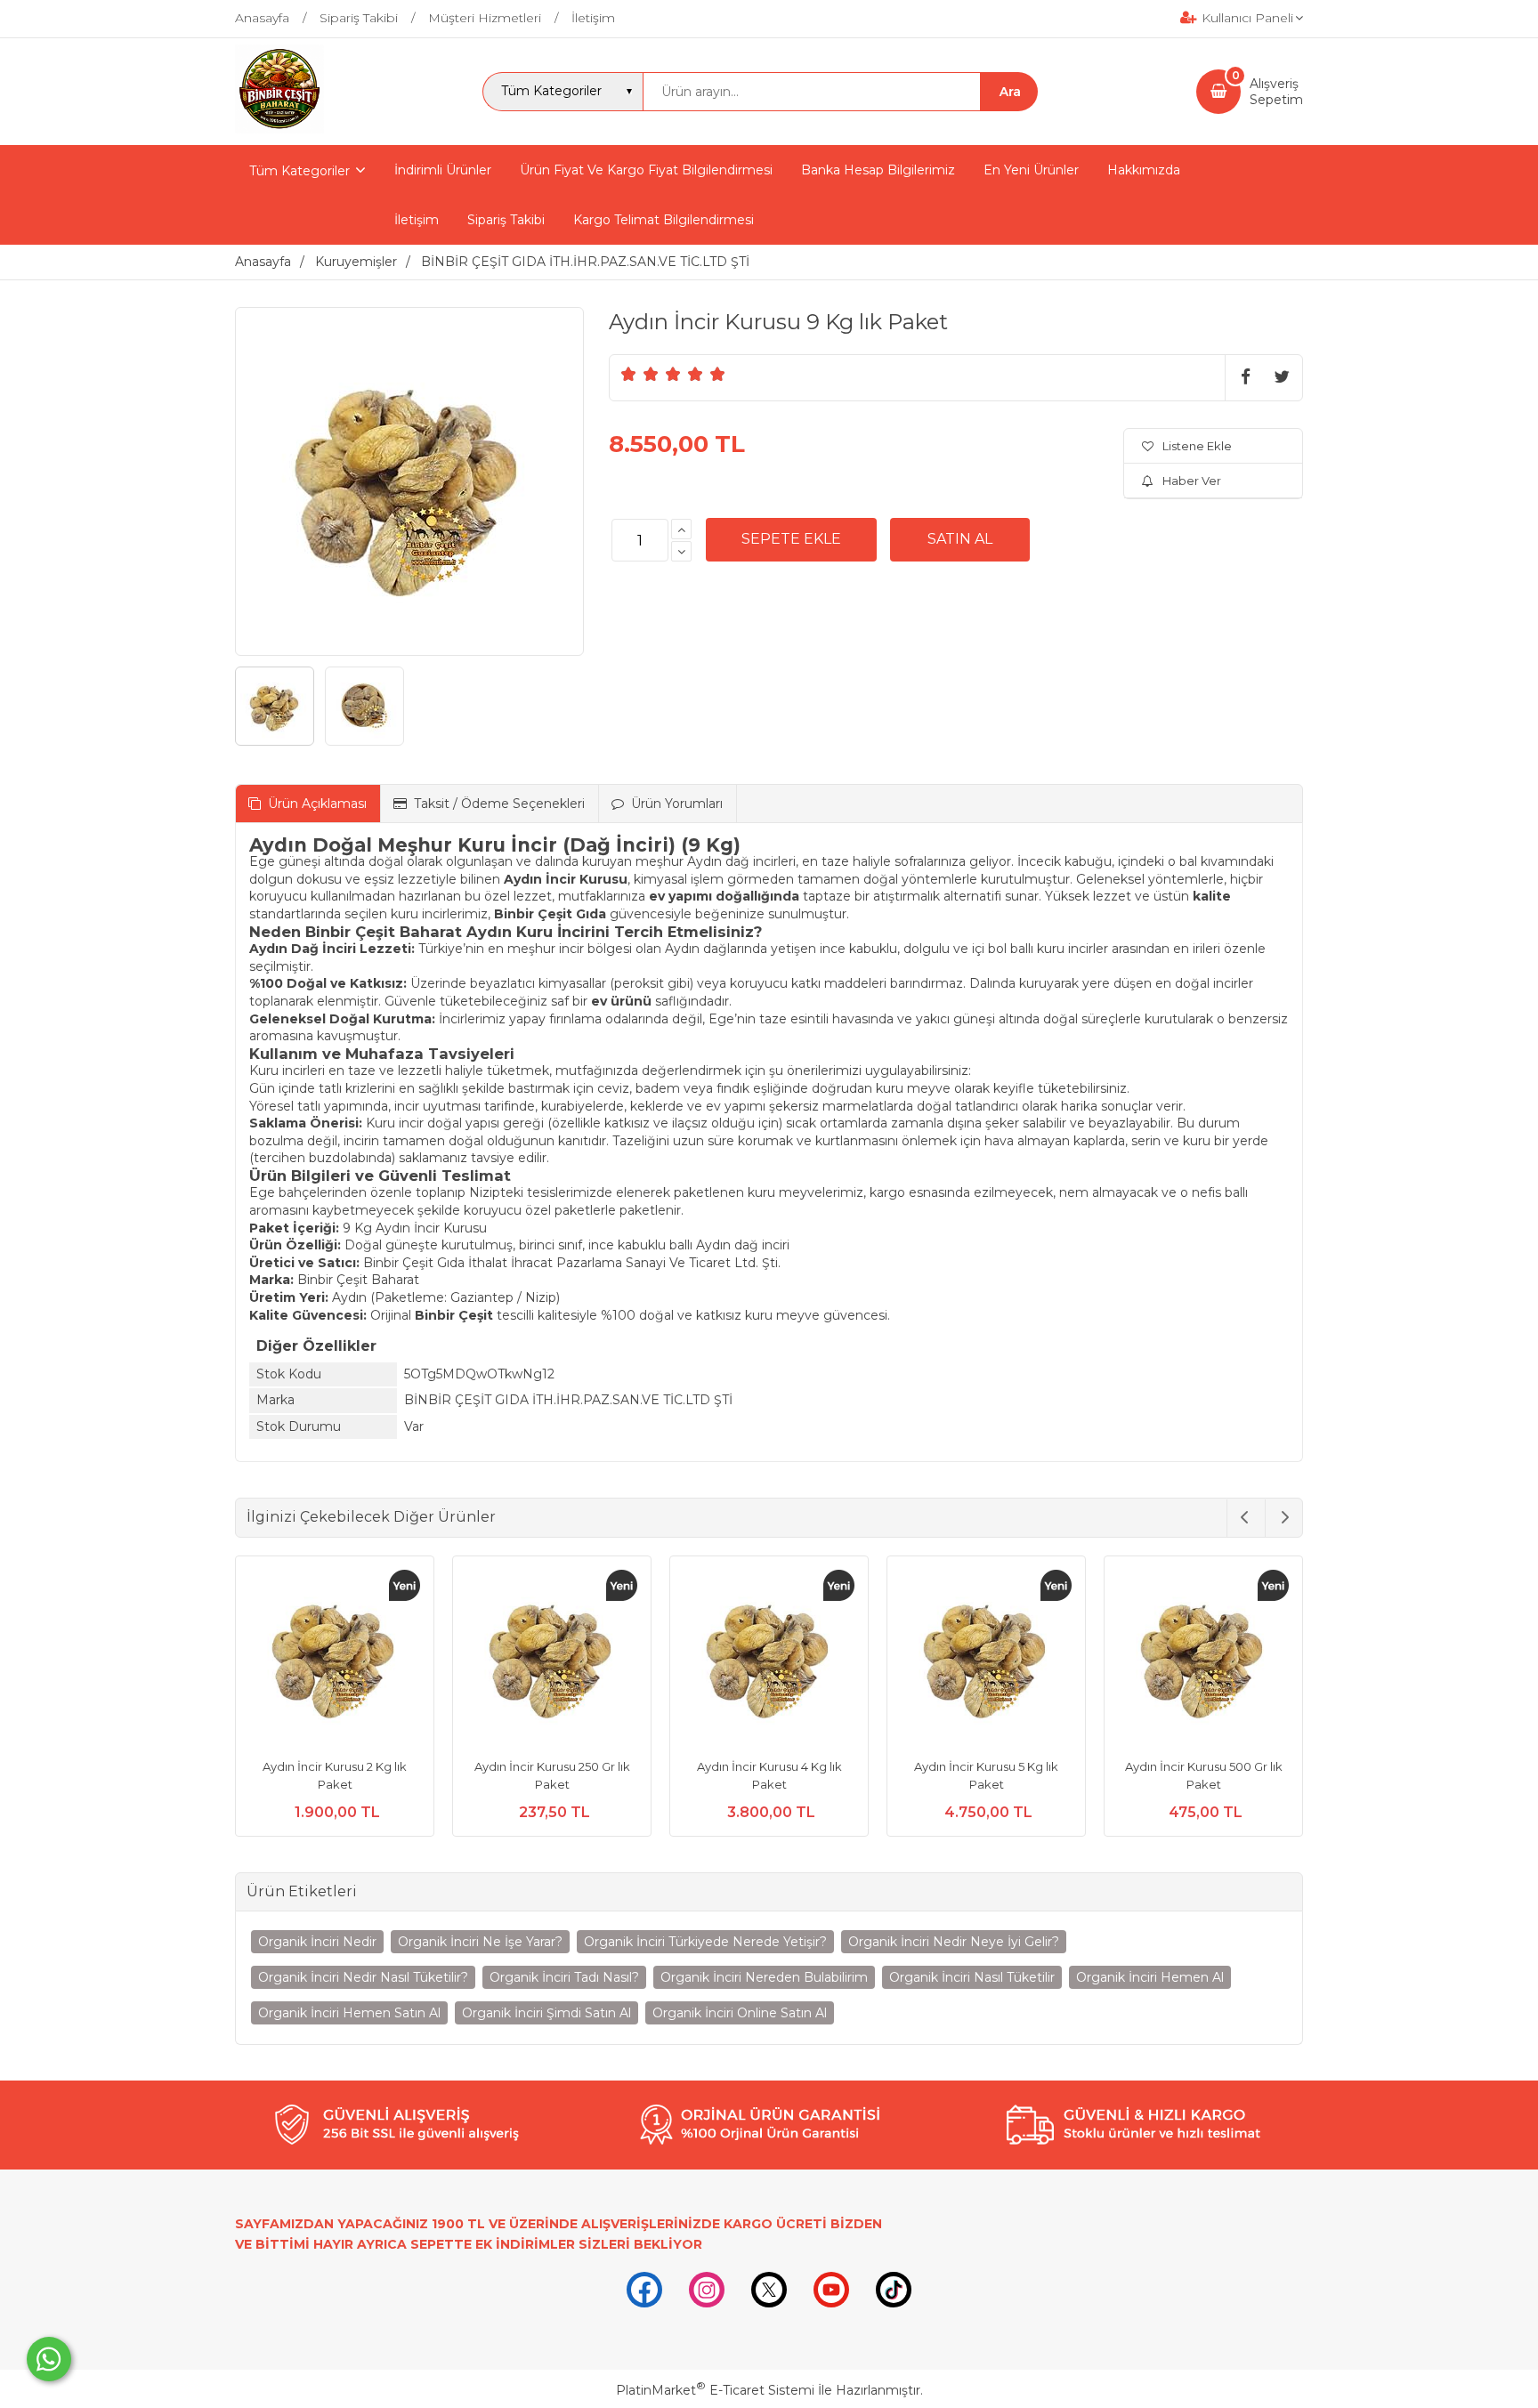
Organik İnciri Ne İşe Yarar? (480, 1942)
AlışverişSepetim (1276, 92)
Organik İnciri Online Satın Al (740, 2013)
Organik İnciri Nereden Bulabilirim (764, 1977)
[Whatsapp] (49, 2359)
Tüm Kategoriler (300, 171)
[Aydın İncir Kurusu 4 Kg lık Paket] (769, 1658)
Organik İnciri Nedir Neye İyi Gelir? (954, 1942)
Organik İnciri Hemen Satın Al (349, 2013)
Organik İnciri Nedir (317, 1942)
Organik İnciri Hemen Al (1150, 1977)
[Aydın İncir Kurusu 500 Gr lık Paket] (1203, 1658)
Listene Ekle (1197, 446)
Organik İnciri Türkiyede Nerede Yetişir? (705, 1942)
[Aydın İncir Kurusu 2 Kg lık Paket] (335, 1658)
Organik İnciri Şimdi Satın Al (546, 2013)
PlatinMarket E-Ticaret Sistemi (715, 2390)
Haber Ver (1192, 481)
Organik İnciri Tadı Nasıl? (564, 1977)
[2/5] (640, 374)
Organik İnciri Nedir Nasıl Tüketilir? (363, 1977)
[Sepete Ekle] (791, 539)
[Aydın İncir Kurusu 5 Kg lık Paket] (986, 1658)
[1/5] (629, 374)
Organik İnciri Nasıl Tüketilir (972, 1977)
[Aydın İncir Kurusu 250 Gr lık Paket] (552, 1658)
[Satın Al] (960, 539)
